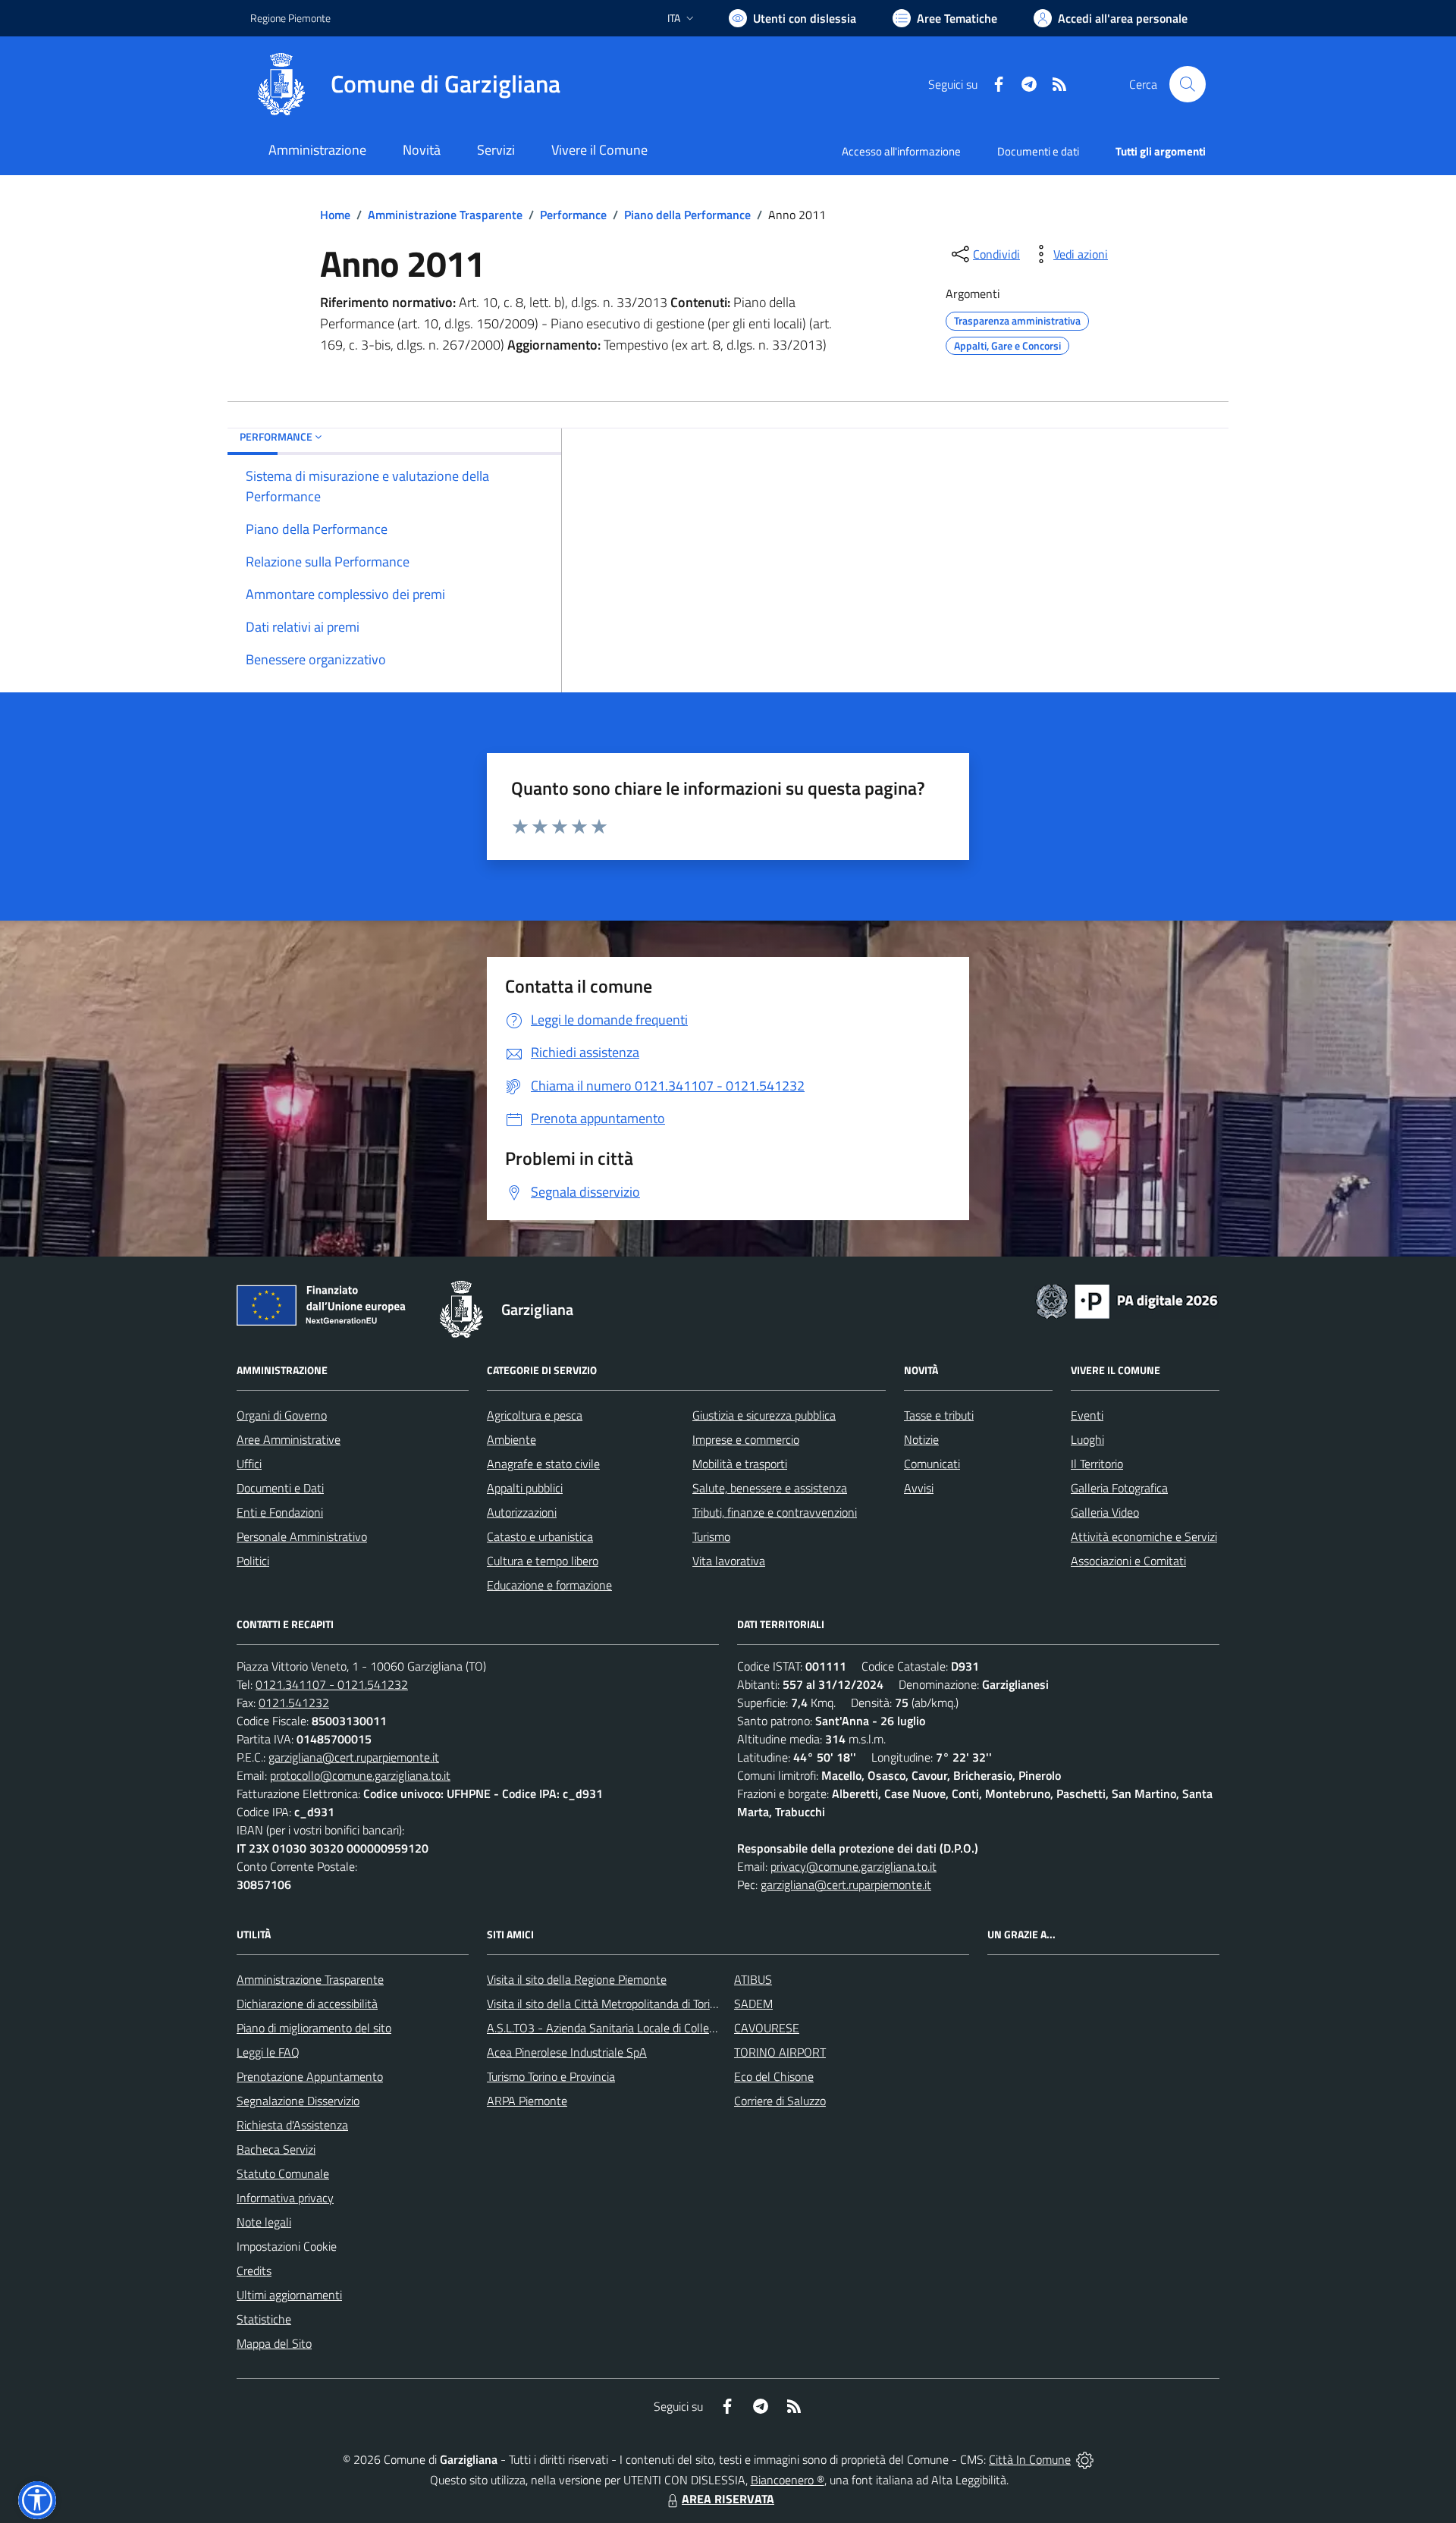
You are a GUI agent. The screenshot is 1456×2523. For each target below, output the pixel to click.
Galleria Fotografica (1119, 1488)
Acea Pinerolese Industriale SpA (567, 2052)
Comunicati (932, 1464)
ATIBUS (753, 1979)
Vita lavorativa (729, 1561)
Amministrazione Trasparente (445, 215)
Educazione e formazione (549, 1585)
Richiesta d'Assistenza (292, 2125)
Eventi (1087, 1415)
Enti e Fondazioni (280, 1512)
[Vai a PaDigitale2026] (1127, 1300)
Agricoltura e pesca (535, 1415)
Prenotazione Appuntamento (310, 2076)
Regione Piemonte (290, 18)
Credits (254, 2270)
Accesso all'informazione (901, 151)
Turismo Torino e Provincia (551, 2076)
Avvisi (919, 1488)
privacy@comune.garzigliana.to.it (854, 1866)
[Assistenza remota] (1085, 2459)
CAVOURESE (767, 2028)
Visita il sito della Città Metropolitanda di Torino (605, 2004)
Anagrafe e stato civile (543, 1464)
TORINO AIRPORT (780, 2052)
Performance (573, 215)
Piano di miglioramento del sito (314, 2028)
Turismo (711, 1536)
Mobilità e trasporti (740, 1464)
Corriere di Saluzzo (780, 2101)
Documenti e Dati (280, 1488)
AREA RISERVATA (728, 2499)
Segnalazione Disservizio (298, 2101)
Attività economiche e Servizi (1144, 1536)
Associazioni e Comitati (1128, 1561)
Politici (253, 1561)
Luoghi (1087, 1439)
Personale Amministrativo (302, 1536)
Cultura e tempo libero (543, 1561)
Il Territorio (1097, 1464)
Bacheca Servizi (276, 2149)
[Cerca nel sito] (1188, 84)
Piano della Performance (687, 215)
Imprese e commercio (746, 1439)
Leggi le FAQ (268, 2052)
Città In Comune (1030, 2459)
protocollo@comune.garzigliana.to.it (360, 1775)
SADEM (753, 2004)
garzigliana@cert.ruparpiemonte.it (354, 1757)
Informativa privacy (285, 2198)
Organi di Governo (282, 1415)
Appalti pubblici (525, 1488)
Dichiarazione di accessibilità (307, 2004)
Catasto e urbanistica (540, 1536)
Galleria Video (1105, 1512)
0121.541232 (294, 1702)
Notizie (921, 1439)
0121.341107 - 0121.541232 (332, 1684)
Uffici (249, 1464)
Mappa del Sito (274, 2343)
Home (335, 215)
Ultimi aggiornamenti (289, 2295)
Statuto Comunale (283, 2173)
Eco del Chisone (774, 2076)
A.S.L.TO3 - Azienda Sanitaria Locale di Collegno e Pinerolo (634, 2028)
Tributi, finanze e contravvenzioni (775, 1512)
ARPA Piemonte (527, 2101)
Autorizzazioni (522, 1512)
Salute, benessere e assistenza (770, 1488)
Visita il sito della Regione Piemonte (577, 1979)
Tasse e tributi (939, 1415)
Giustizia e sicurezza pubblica (764, 1415)
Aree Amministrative (289, 1439)
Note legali (264, 2222)
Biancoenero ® (788, 2480)
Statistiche (264, 2319)
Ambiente (511, 1439)
